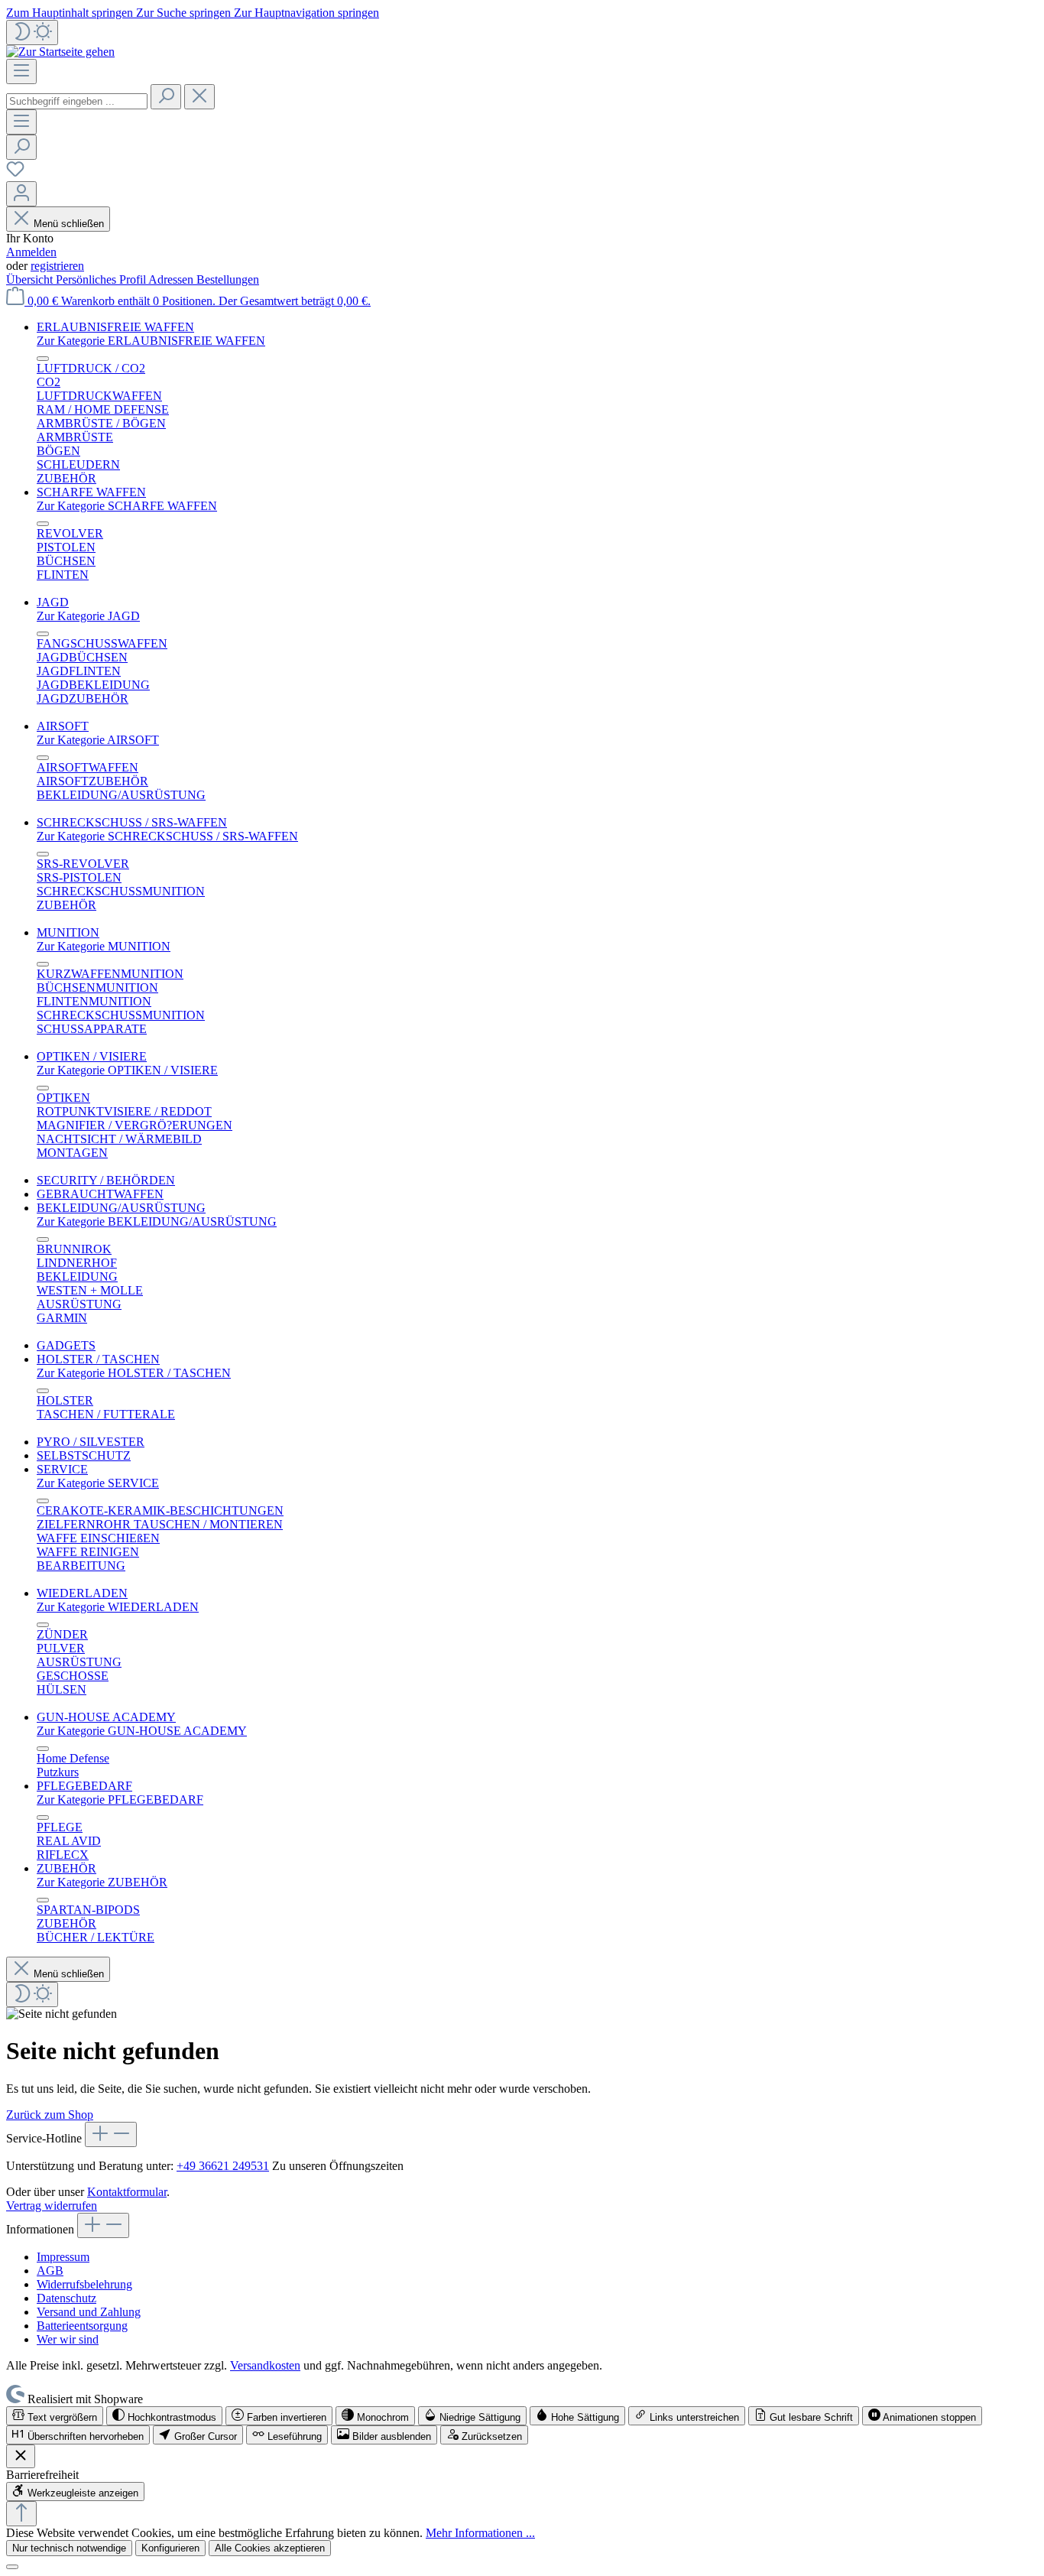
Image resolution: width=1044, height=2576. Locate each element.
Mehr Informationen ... (480, 2533)
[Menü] (21, 71)
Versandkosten (265, 2365)
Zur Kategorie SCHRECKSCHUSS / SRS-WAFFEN (167, 836)
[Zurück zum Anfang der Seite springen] (21, 2514)
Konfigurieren (170, 2548)
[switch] (55, 2416)
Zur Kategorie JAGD (88, 616)
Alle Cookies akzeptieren (270, 2548)
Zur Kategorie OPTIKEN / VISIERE (127, 1070)
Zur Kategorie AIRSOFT (98, 740)
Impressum (63, 2257)
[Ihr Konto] (21, 194)
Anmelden (31, 252)
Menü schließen (69, 224)
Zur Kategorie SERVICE (98, 1483)
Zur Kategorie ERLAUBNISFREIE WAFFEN (151, 341)
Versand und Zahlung (89, 2312)
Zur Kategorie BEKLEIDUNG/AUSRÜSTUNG (157, 1221)
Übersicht (31, 279)
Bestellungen (228, 279)
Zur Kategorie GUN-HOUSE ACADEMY (142, 1731)
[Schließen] (12, 2567)
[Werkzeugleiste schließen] (21, 2456)
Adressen (172, 279)
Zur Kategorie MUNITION (104, 946)
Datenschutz (66, 2298)
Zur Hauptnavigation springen (306, 13)
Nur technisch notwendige (69, 2548)
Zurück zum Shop (50, 2115)
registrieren (57, 266)
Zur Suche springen (185, 13)
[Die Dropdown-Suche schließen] (199, 97)
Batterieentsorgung (82, 2326)
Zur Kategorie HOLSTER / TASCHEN (134, 1373)
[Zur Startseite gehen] (60, 52)
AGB (50, 2271)
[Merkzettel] (15, 174)
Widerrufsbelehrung (84, 2284)
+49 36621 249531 (223, 2166)
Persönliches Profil (102, 279)
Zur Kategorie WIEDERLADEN (118, 1607)
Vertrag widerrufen (52, 2206)
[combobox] (77, 101)
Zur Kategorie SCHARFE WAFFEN (127, 506)
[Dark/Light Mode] (32, 32)
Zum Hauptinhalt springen (71, 13)
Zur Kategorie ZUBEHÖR (102, 1882)
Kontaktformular (127, 2192)
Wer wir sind (68, 2339)
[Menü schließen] (43, 359)
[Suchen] (166, 97)
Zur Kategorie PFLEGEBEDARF (120, 1800)
